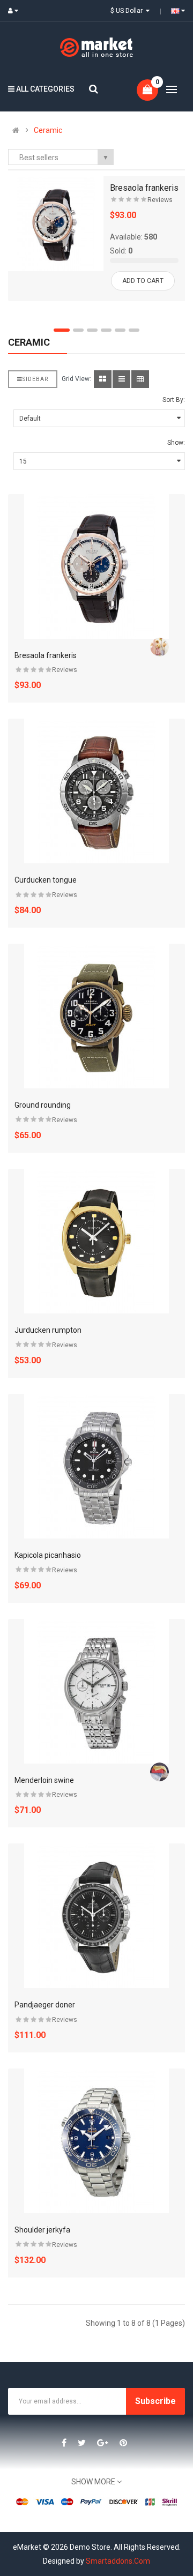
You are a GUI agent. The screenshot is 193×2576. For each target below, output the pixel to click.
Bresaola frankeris (144, 188)
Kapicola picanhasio (48, 1555)
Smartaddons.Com (118, 2561)
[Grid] (103, 379)
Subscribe (155, 2401)
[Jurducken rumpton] (96, 1241)
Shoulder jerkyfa (42, 2230)
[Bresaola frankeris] (56, 223)
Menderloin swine (44, 1780)
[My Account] (16, 11)
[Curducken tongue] (96, 791)
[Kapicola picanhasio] (96, 1466)
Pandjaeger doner (45, 2005)
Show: (176, 443)
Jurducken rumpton (48, 1330)
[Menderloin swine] (96, 1691)
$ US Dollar (128, 11)
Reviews (160, 200)
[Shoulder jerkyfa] (96, 2141)
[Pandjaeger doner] (96, 1916)
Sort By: (174, 400)
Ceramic (48, 130)
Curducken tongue (46, 880)
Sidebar (35, 379)
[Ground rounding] (96, 1016)
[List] (121, 379)
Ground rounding (43, 1105)
